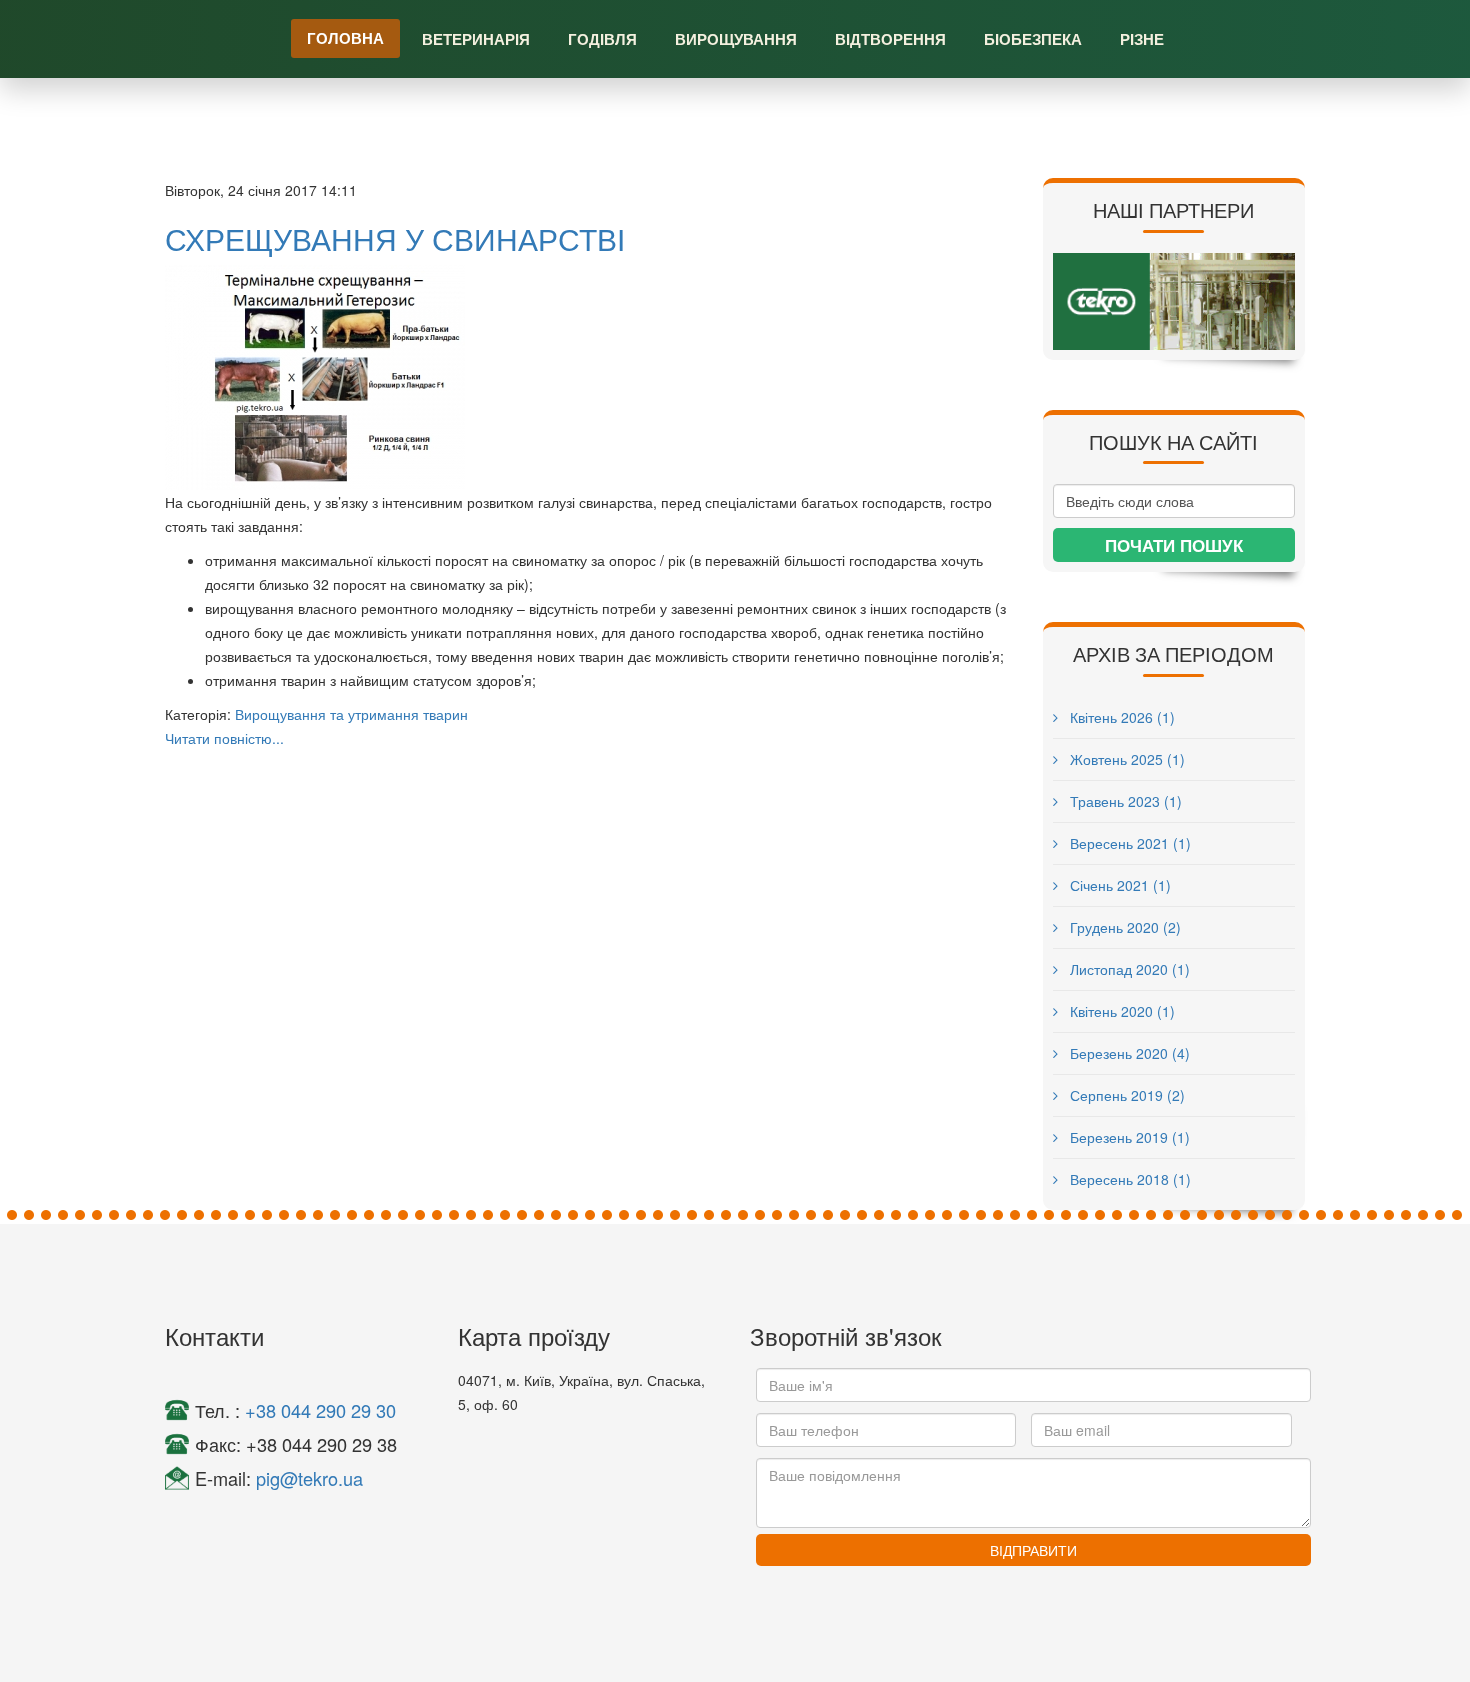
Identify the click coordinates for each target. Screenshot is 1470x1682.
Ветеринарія (476, 39)
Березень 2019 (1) (1128, 1137)
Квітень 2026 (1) (1120, 717)
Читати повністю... (224, 738)
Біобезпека (1033, 39)
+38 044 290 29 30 (320, 1410)
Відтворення (890, 39)
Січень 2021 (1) (1118, 885)
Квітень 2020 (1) (1120, 1011)
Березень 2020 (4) (1128, 1053)
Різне (1142, 39)
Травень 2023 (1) (1124, 801)
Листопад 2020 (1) (1128, 969)
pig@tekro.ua (309, 1478)
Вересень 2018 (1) (1128, 1179)
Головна (345, 38)
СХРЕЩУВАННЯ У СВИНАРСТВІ (395, 238)
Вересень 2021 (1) (1128, 843)
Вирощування (736, 39)
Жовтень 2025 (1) (1125, 759)
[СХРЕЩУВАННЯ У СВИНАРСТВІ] (589, 377)
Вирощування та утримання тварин (351, 714)
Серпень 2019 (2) (1125, 1095)
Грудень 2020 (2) (1123, 927)
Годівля (602, 39)
